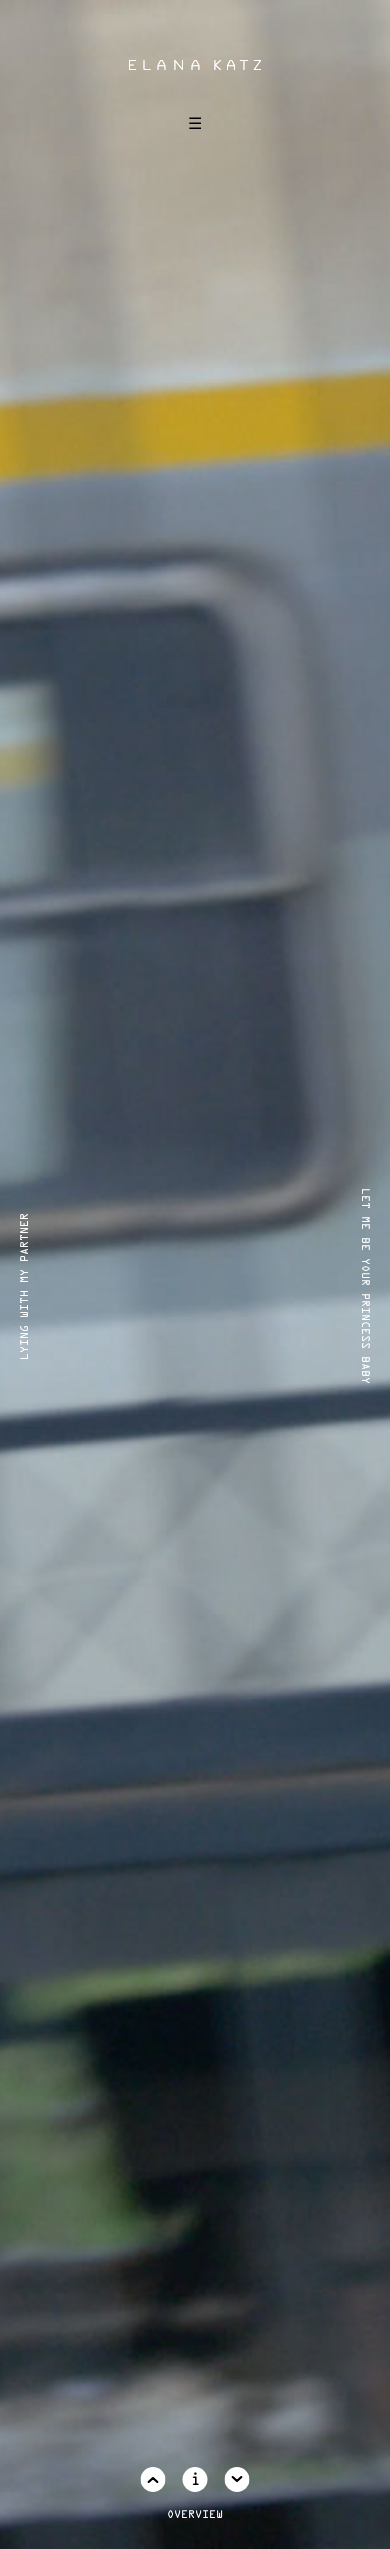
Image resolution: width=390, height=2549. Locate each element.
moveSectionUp (153, 2479)
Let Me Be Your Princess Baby (365, 1286)
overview (195, 2515)
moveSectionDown (237, 2479)
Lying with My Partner (25, 1285)
